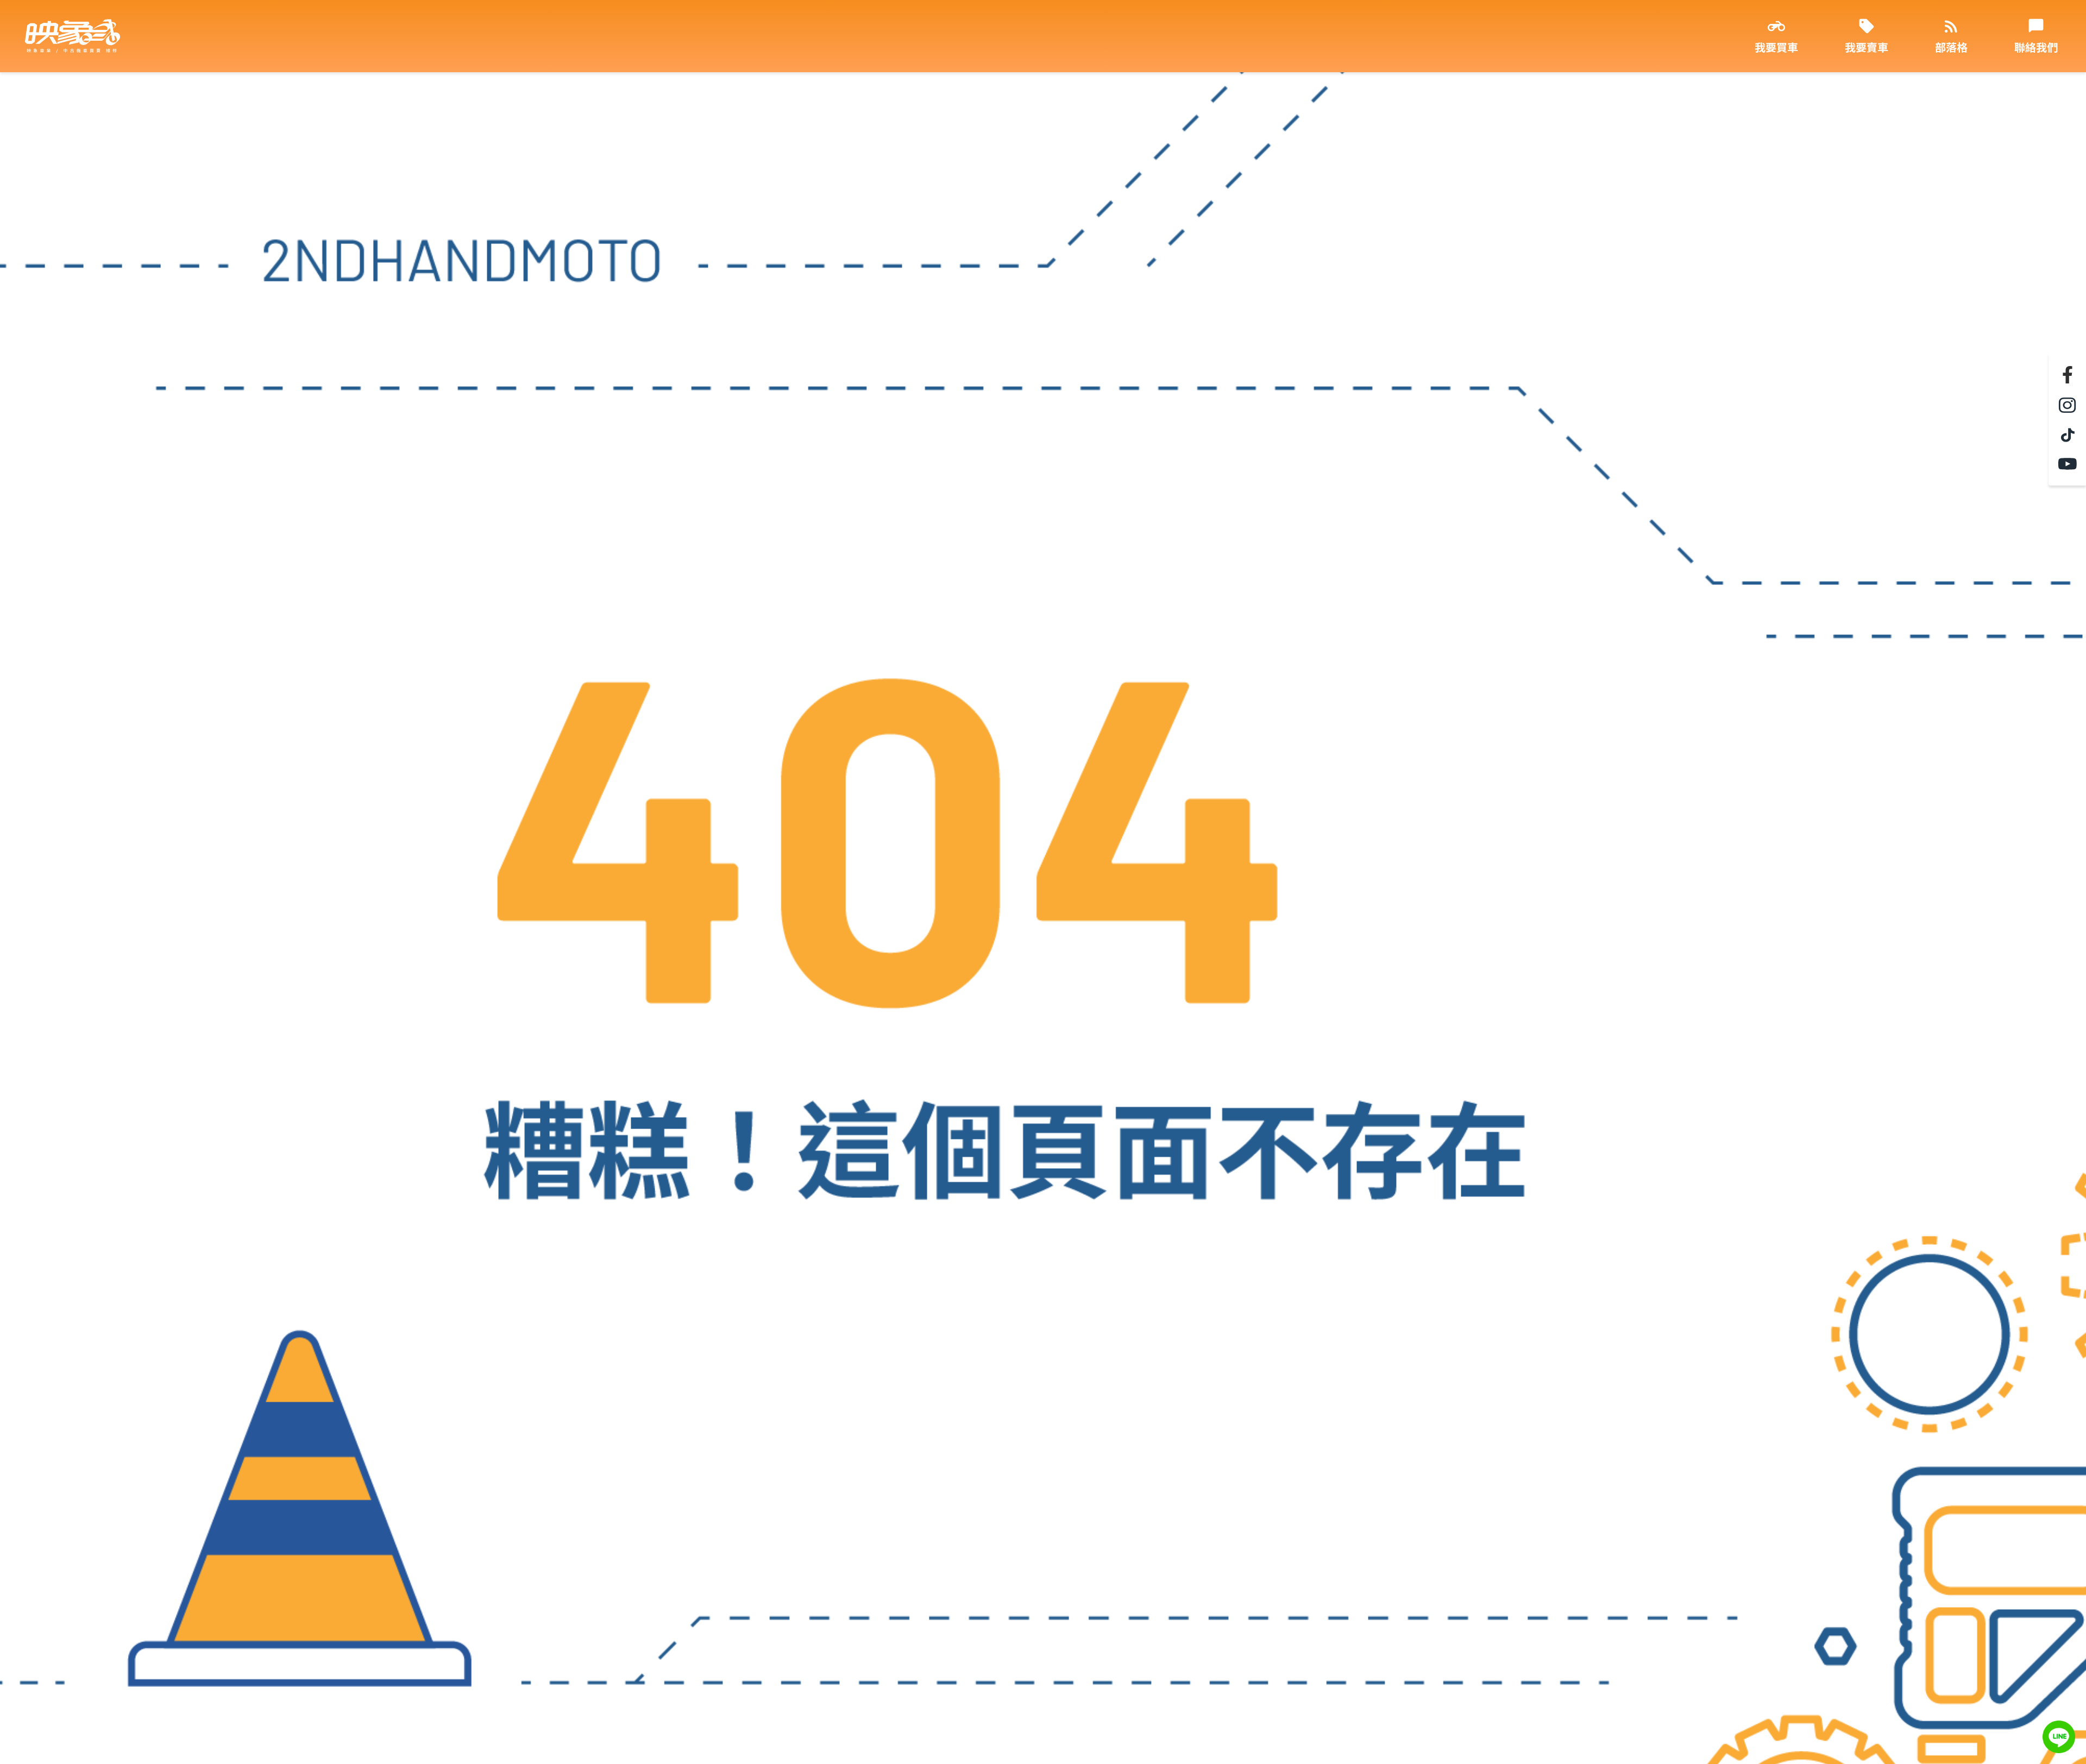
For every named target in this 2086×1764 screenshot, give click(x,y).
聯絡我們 (2036, 47)
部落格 (1951, 47)
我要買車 (1776, 47)
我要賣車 (1867, 47)
